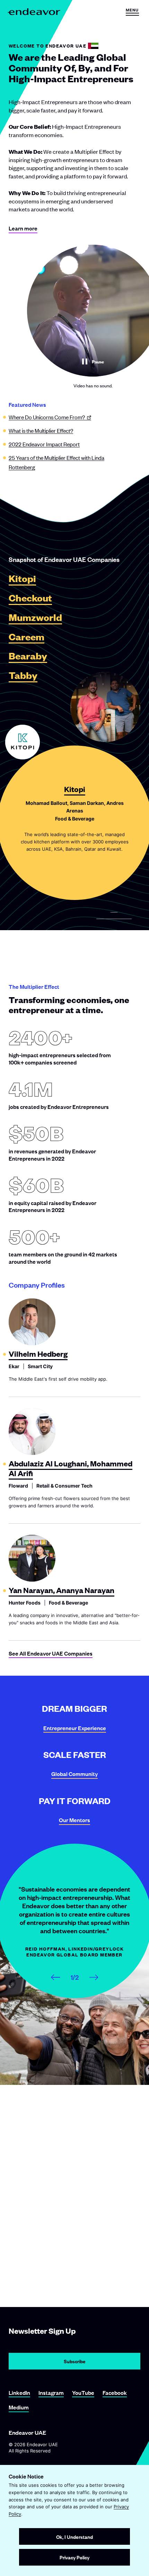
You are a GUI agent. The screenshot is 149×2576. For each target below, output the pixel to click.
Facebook (115, 2393)
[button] (132, 12)
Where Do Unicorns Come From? (47, 417)
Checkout (30, 598)
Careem (27, 637)
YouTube (83, 2393)
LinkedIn (19, 2393)
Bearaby (28, 656)
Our (74, 1820)
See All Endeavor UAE (51, 1653)
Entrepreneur (75, 1728)
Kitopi (22, 579)
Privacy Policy (74, 2557)
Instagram (51, 2393)
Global (74, 1774)
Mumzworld (35, 618)
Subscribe (75, 2361)
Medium (19, 2407)
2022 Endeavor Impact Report (44, 444)
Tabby (23, 676)
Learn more (23, 228)
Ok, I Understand (74, 2537)
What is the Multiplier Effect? (41, 430)
